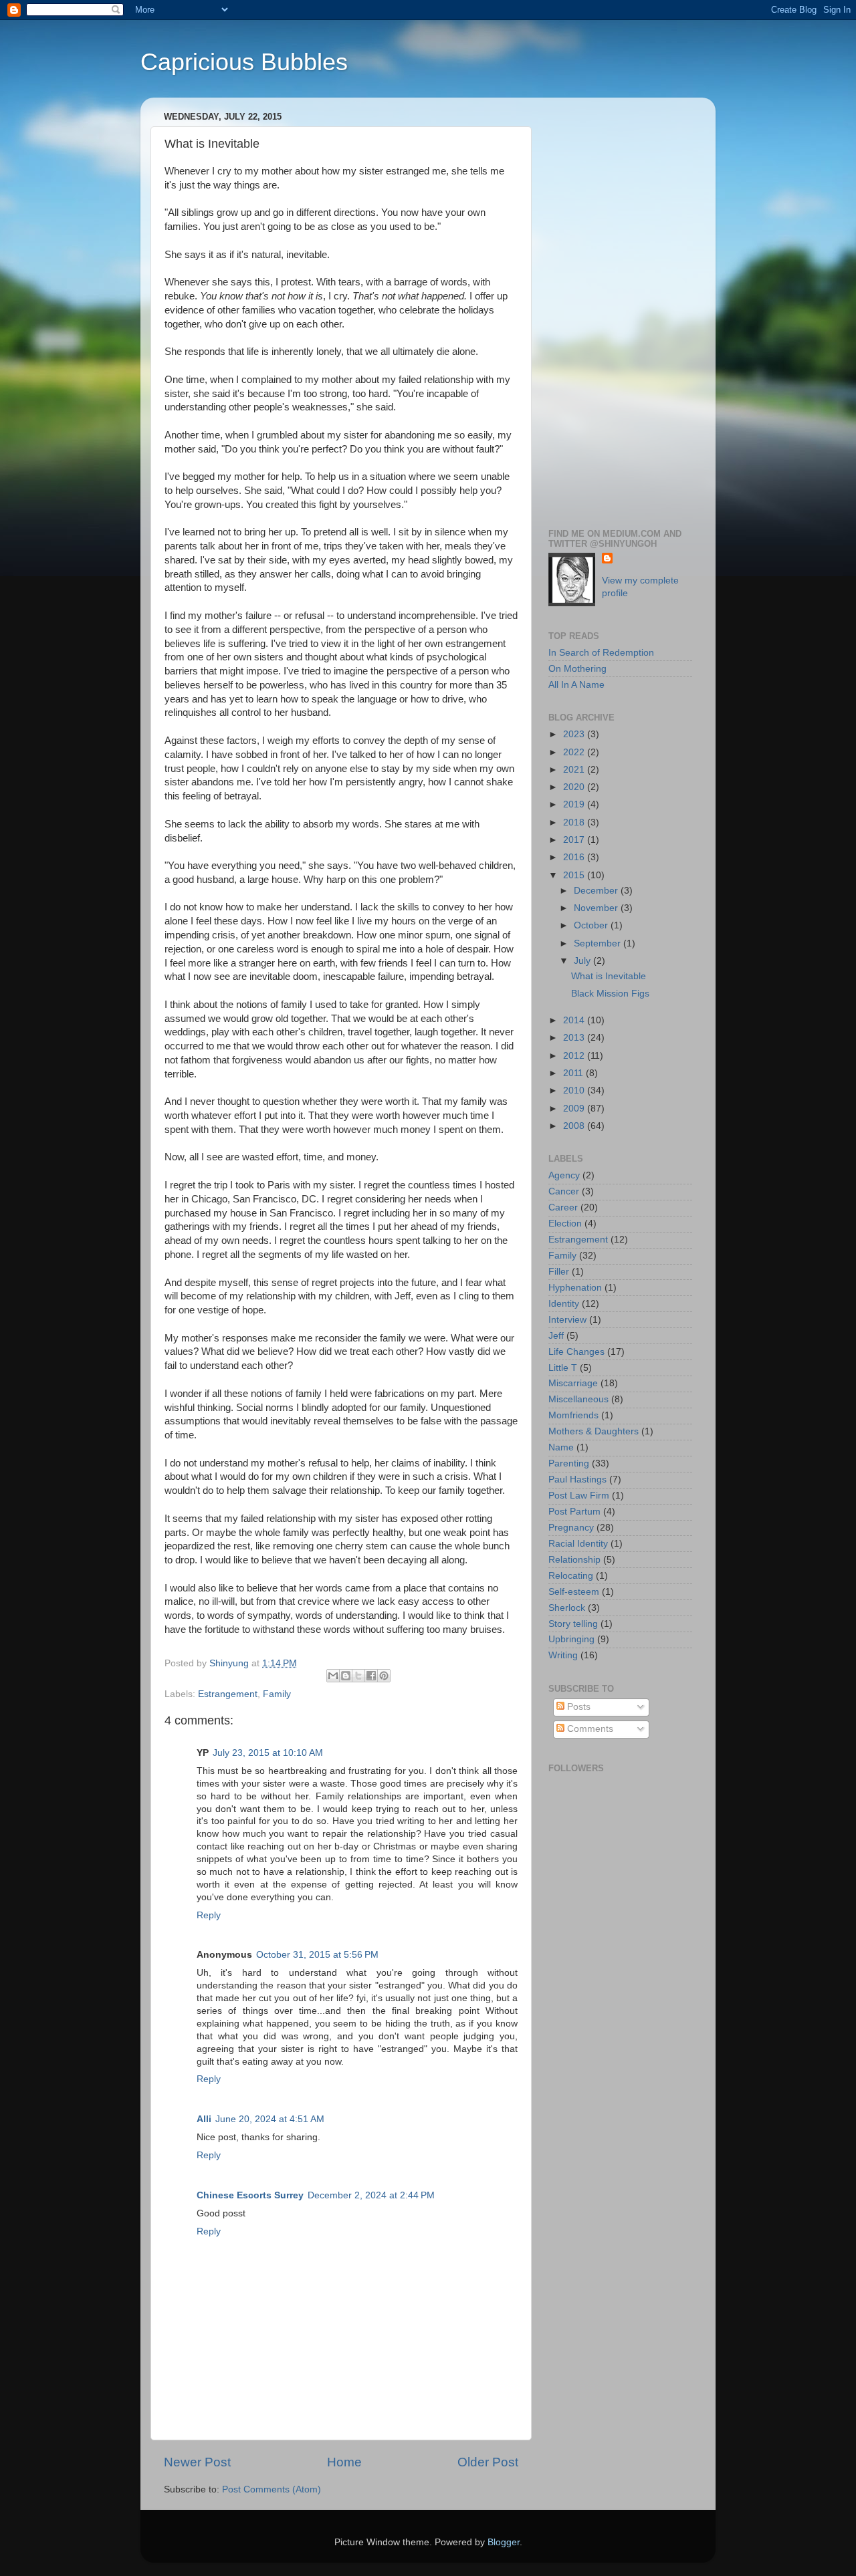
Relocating (571, 1576)
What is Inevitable (609, 976)
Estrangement (228, 1694)
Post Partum (574, 1512)
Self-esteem (574, 1592)
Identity (564, 1304)
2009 (575, 1109)
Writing (563, 1655)
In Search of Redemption (601, 653)
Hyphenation (575, 1288)
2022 (575, 752)
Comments (589, 1729)
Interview (567, 1320)
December (597, 891)
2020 (575, 787)
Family (277, 1694)
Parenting (569, 1463)
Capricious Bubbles (244, 62)
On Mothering (577, 669)
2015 (575, 875)
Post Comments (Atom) (272, 2489)
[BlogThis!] (346, 1676)
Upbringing (571, 1639)
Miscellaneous (578, 1399)
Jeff (556, 1336)
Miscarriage (573, 1383)
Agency (564, 1175)
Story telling (573, 1624)
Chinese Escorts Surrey (250, 2195)
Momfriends (573, 1415)
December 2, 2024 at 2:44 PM (371, 2195)
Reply (209, 1915)
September (599, 943)
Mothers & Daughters (594, 1431)
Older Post (488, 2462)
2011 (574, 1073)
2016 (575, 857)
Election (565, 1223)
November (597, 908)
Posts (577, 1707)
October (592, 925)
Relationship (574, 1560)
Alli (204, 2119)
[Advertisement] (620, 308)
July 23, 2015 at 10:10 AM (268, 1753)
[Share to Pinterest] (384, 1676)
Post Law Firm (579, 1496)
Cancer (564, 1191)
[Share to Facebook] (371, 1676)
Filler (559, 1272)
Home (344, 2462)
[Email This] (333, 1676)
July (583, 961)
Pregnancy (571, 1528)
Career (563, 1207)
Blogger (504, 2542)
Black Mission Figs (610, 994)
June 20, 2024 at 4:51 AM (270, 2119)
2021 (575, 770)
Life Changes (576, 1352)
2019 (575, 804)
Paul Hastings (577, 1479)
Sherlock (567, 1608)
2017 (575, 840)
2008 (575, 1126)
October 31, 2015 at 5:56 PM (317, 1955)
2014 (575, 1020)
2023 (575, 734)
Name (561, 1447)
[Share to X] (358, 1676)
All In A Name (576, 685)
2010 (575, 1090)
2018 (575, 822)
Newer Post (197, 2462)
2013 (575, 1038)
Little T (563, 1368)
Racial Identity (578, 1544)
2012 (575, 1056)
